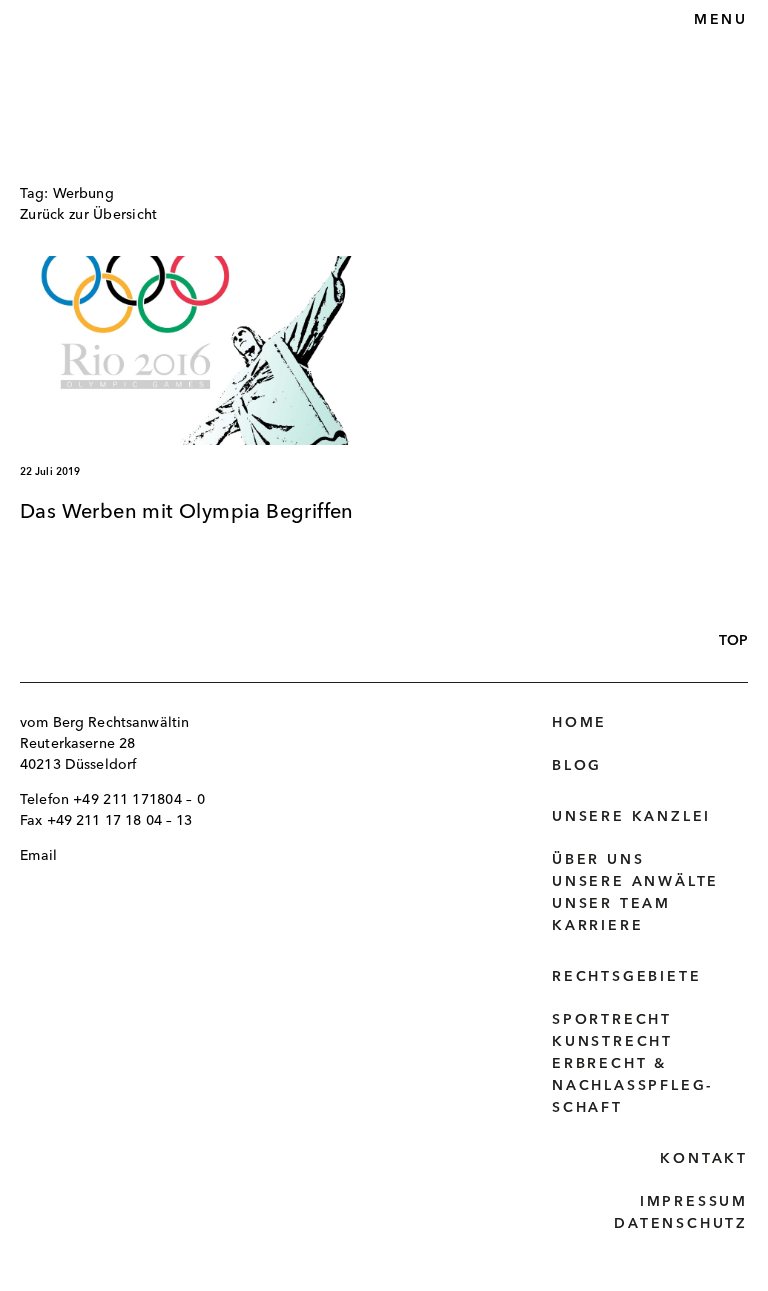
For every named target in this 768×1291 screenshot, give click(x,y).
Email (38, 856)
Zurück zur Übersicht (89, 215)
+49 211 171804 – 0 (139, 800)
